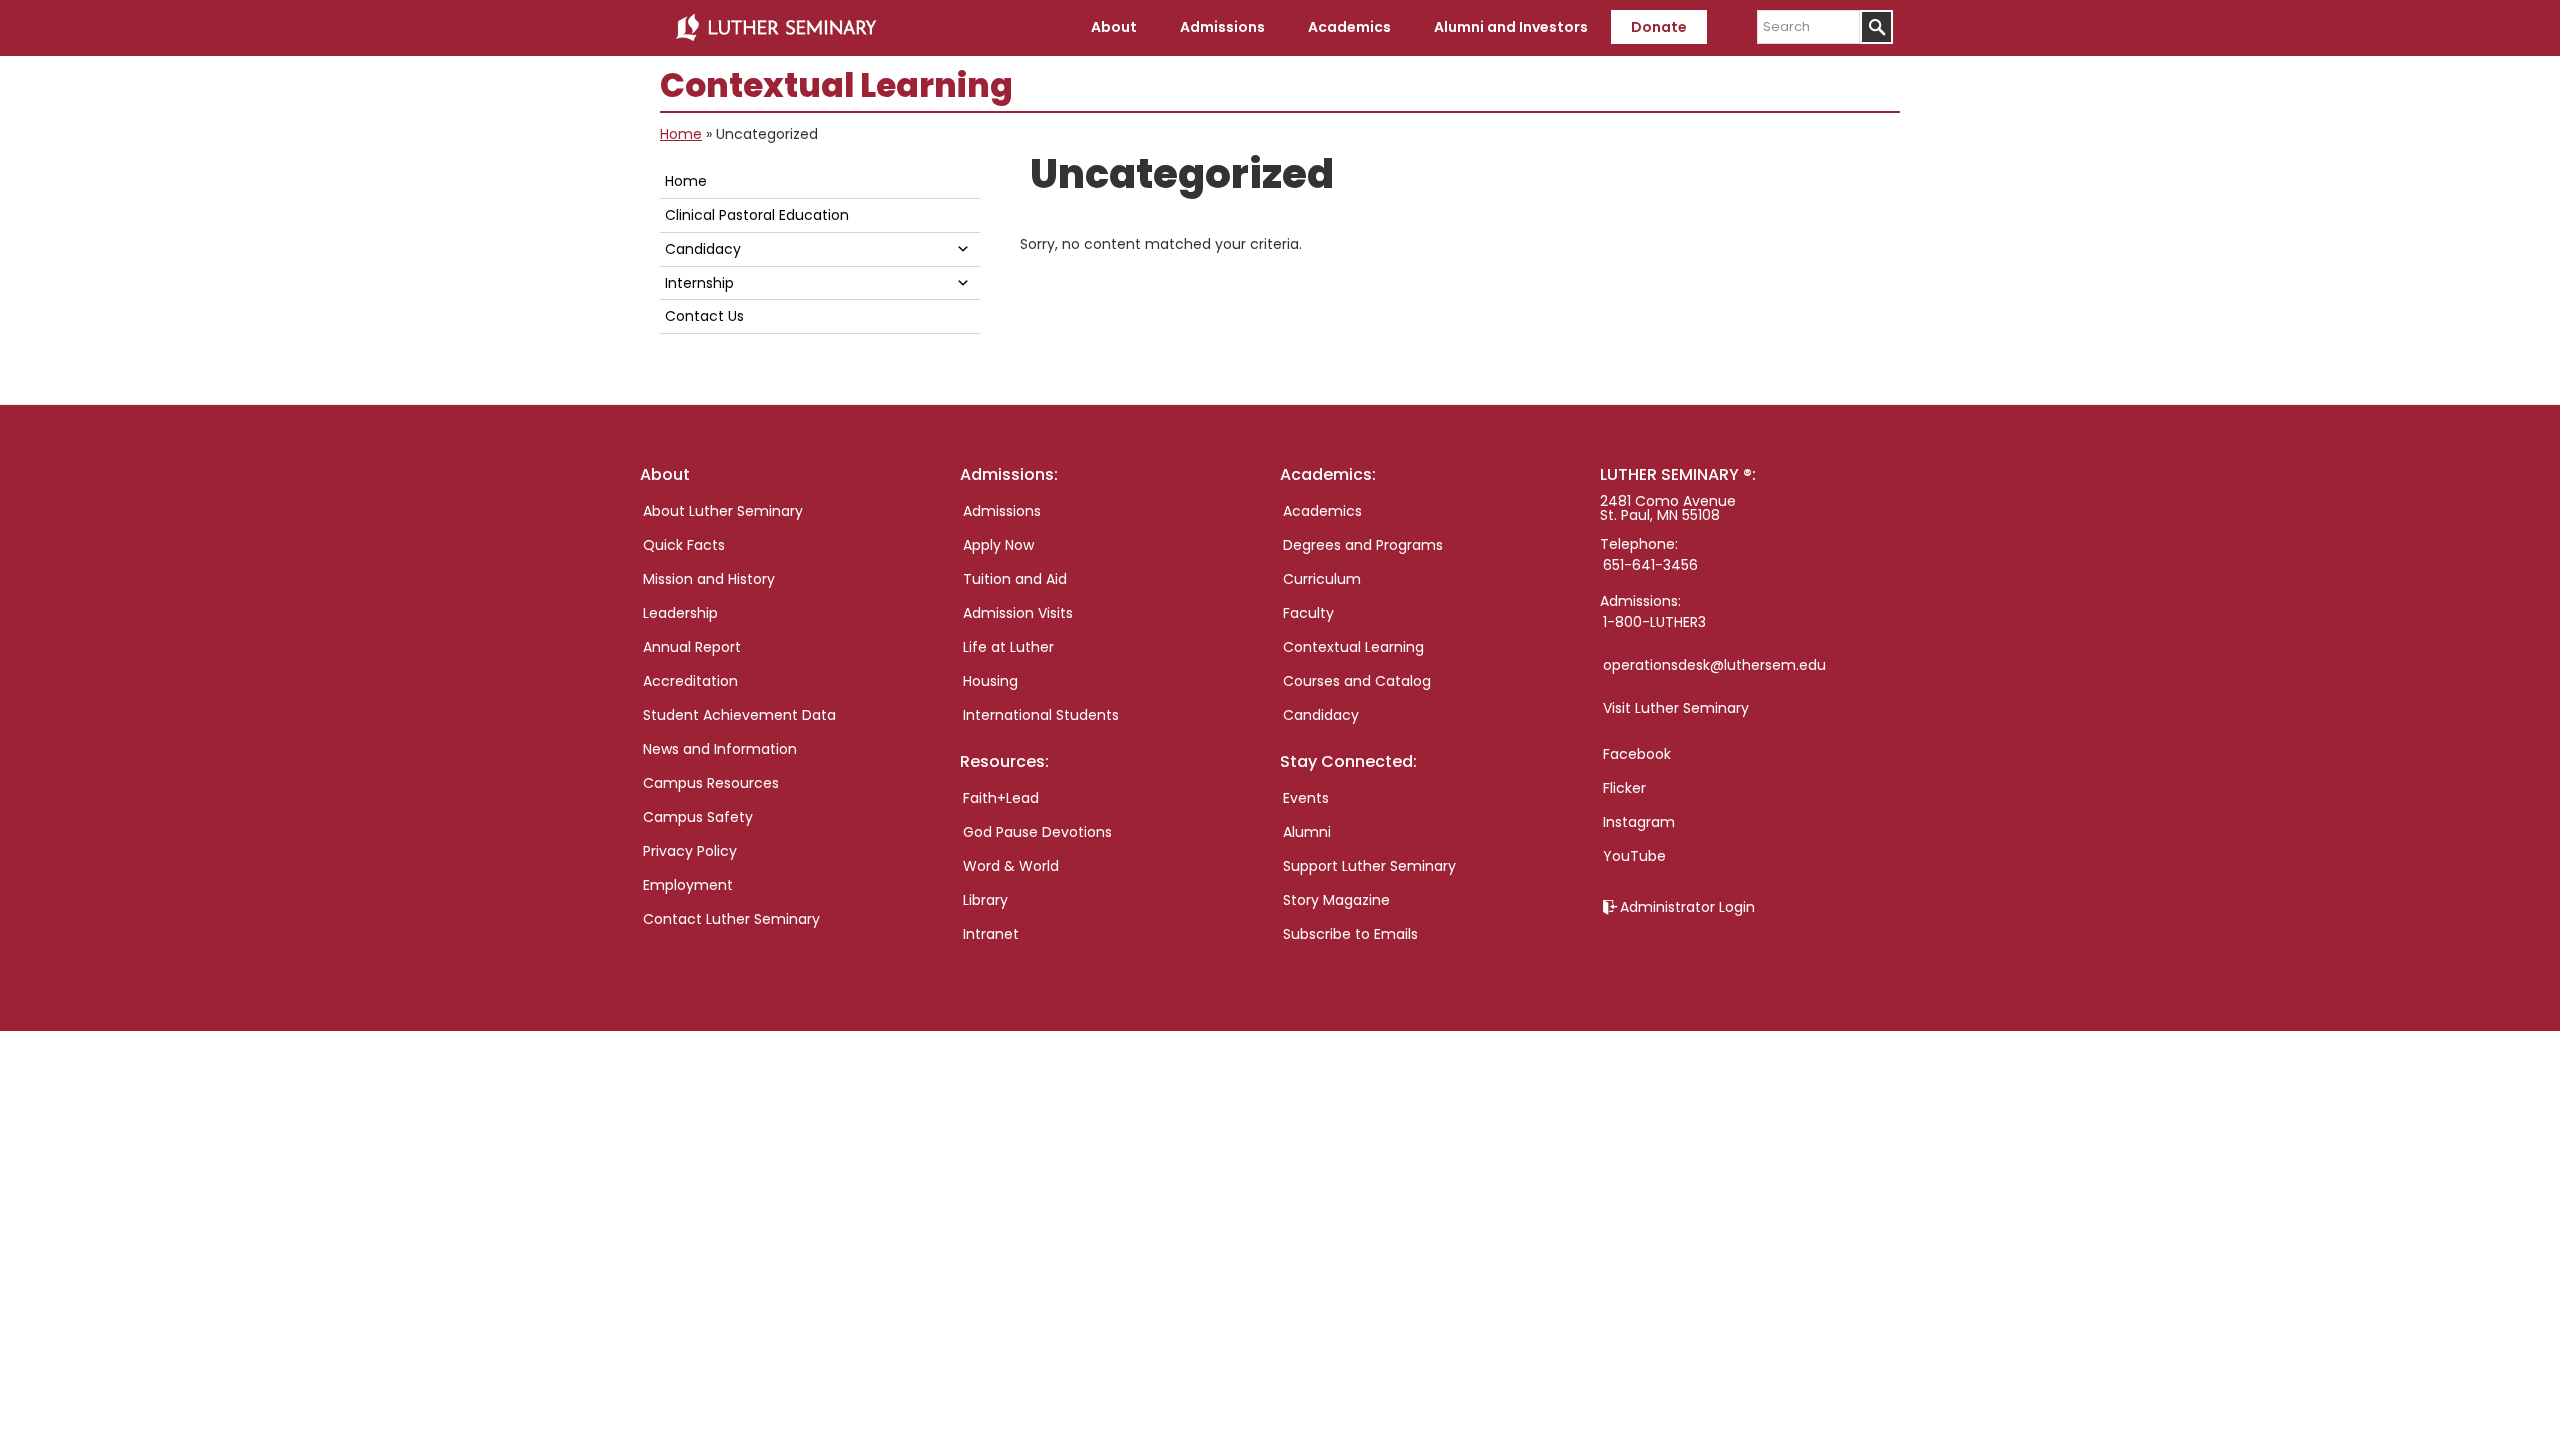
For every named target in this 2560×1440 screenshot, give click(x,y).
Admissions (1002, 511)
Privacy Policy (690, 851)
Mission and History (709, 579)
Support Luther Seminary (1369, 866)
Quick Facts (684, 545)
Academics (1322, 511)
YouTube (1634, 856)
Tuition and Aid (1015, 579)
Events (1306, 798)
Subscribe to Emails (1350, 934)
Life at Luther (1008, 647)
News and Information (720, 749)
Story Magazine (1336, 900)
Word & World (1011, 866)
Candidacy (703, 249)
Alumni (1307, 832)
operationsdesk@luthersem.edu (1714, 665)
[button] (963, 248)
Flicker (1624, 788)
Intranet (991, 934)
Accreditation (690, 681)
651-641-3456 (1650, 565)
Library (985, 900)
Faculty (1308, 613)
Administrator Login (1687, 907)
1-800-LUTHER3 (1654, 622)
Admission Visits (1018, 613)
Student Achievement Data (739, 715)
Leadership (680, 613)
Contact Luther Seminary (731, 919)
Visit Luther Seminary (1676, 708)
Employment (688, 885)
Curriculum (1322, 579)
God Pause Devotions (1037, 832)
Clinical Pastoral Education (757, 215)
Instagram (1639, 822)
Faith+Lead (1001, 798)
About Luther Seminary (723, 511)
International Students (1041, 715)
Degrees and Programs (1363, 545)
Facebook (1637, 754)
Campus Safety (698, 817)
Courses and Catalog (1357, 681)
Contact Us (704, 316)
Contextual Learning (1353, 647)
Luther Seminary (776, 28)
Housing (990, 681)
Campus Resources (711, 783)
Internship (699, 283)
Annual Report (692, 647)
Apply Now (998, 545)
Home (681, 134)
